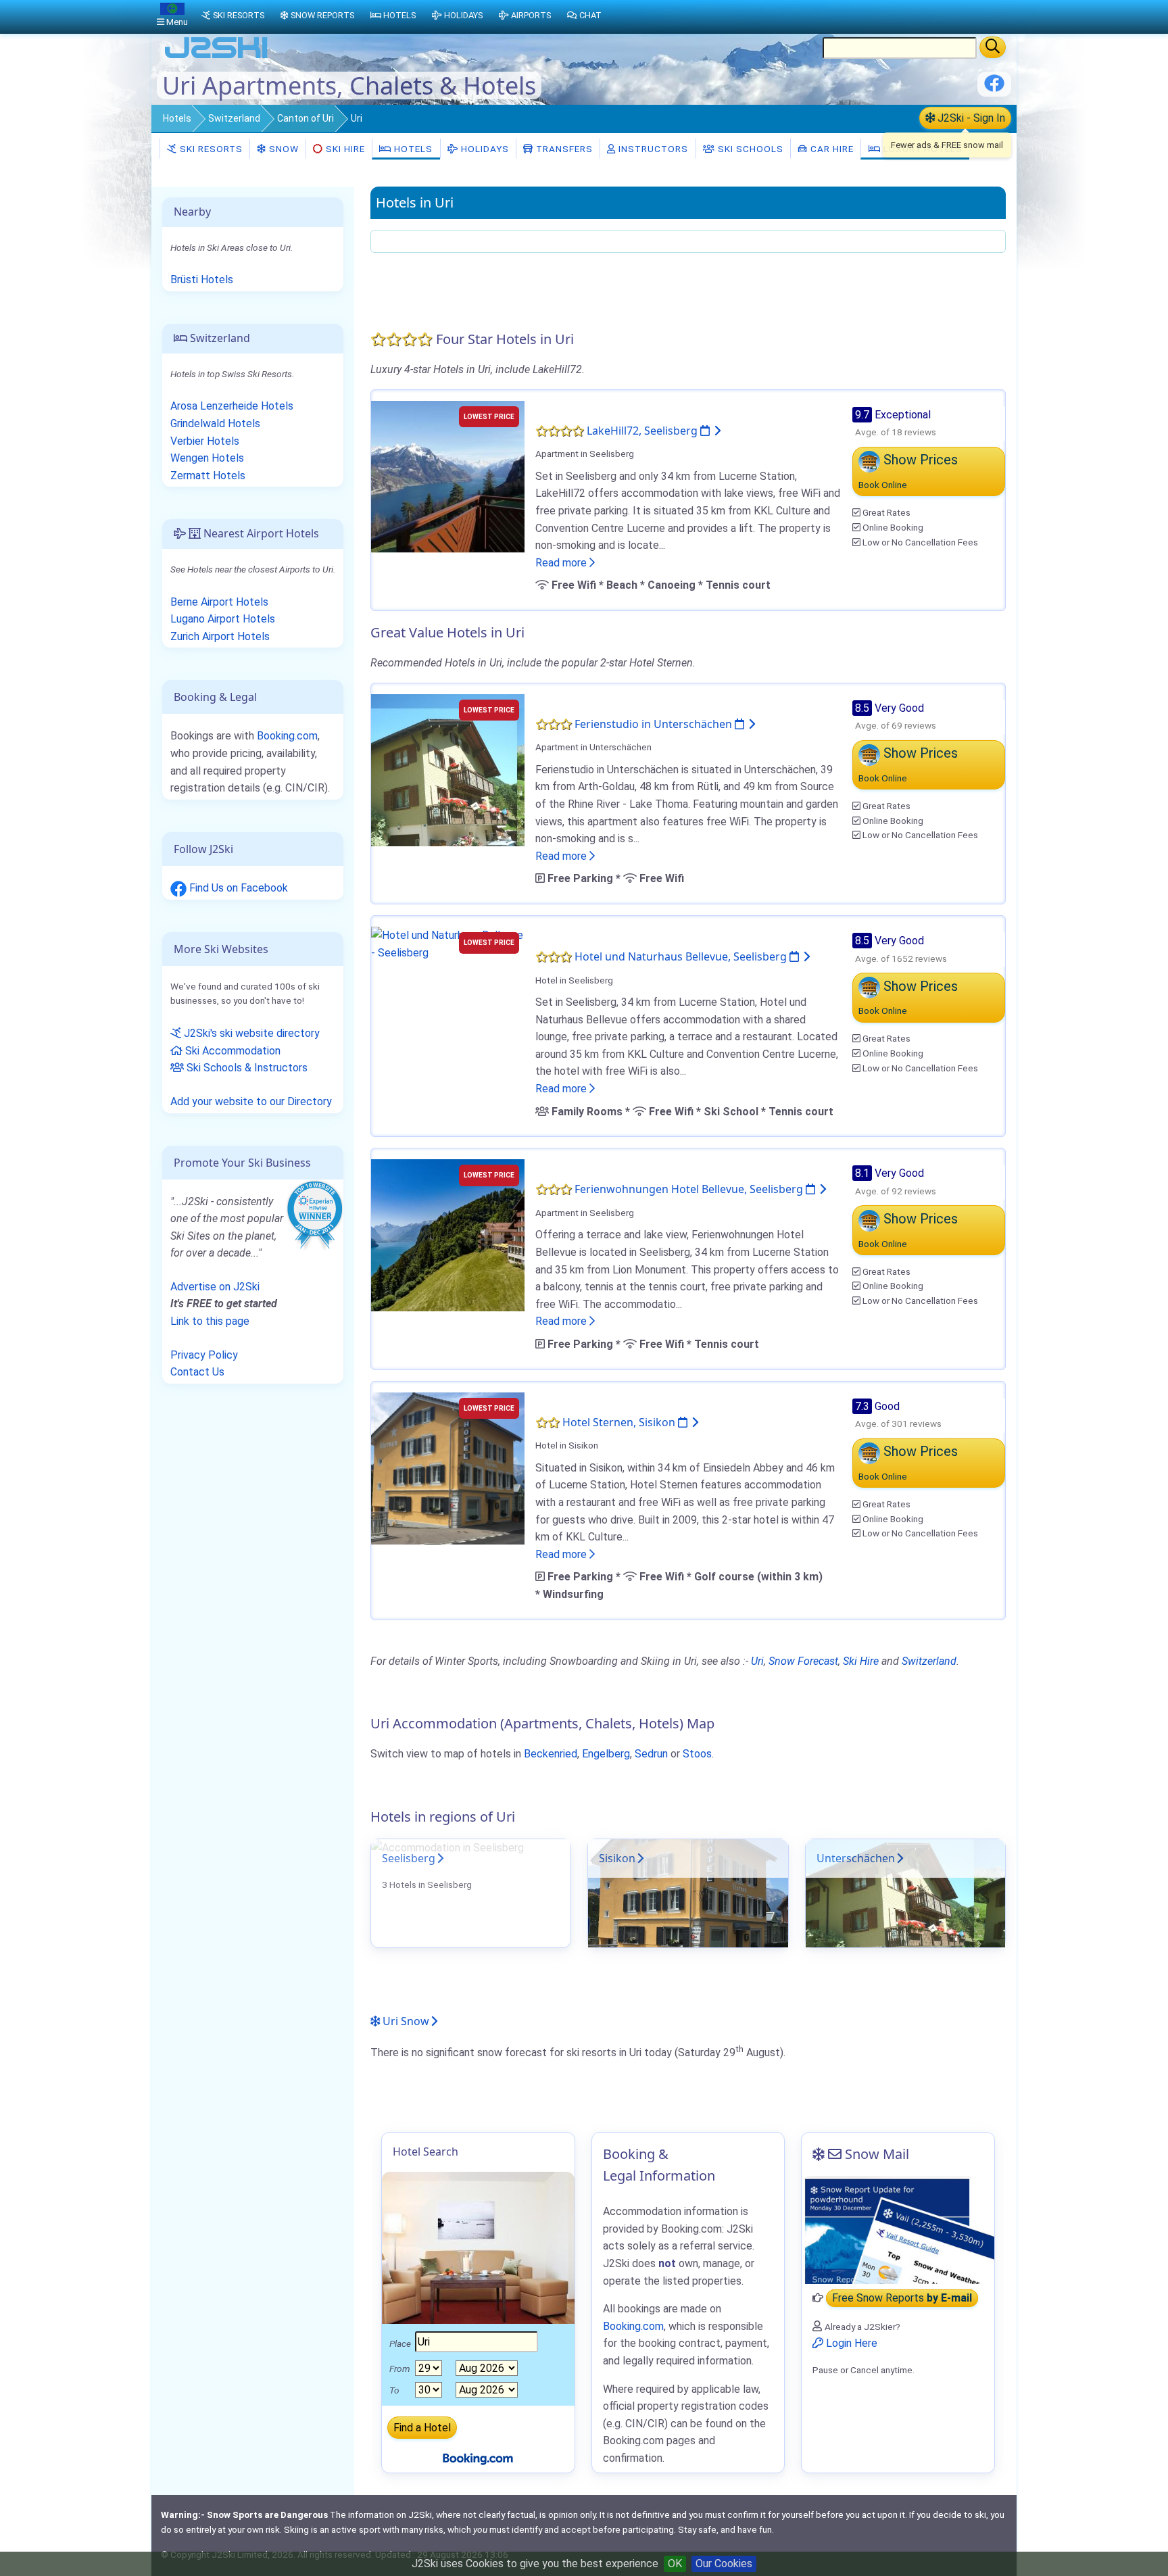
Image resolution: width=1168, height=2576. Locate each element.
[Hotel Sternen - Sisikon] (448, 1467)
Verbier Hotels (205, 441)
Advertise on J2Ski (215, 1287)
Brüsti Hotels (202, 280)
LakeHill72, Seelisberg (643, 431)
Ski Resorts (210, 149)
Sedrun (651, 1754)
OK (675, 2563)
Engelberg (606, 1754)
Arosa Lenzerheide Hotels (232, 406)
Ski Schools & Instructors (246, 1068)
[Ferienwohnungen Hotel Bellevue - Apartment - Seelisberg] (448, 1235)
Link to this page (210, 1321)
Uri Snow (405, 2021)
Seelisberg (409, 1858)
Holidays (484, 149)
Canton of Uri (306, 118)
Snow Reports (322, 15)
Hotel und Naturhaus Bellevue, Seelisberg (682, 956)
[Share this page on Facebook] (994, 88)
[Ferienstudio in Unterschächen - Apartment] (448, 769)
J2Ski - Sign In (970, 118)
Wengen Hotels (207, 458)
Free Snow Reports (902, 2298)
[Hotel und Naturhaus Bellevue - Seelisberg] (448, 943)
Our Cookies (724, 2563)
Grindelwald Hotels (215, 423)
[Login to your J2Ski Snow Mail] (898, 2230)
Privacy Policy (204, 1355)
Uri (757, 1661)
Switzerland (234, 118)
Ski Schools (749, 149)
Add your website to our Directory (251, 1101)
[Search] (993, 47)
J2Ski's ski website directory (250, 1033)
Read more (562, 563)
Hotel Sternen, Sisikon (620, 1422)
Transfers (563, 149)
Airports (531, 15)
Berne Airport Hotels (219, 602)
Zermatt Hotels (208, 476)
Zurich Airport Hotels (220, 636)
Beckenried (551, 1754)
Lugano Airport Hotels (223, 619)
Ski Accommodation (232, 1051)
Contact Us (197, 1372)
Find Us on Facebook (237, 888)
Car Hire (831, 149)
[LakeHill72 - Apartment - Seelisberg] (448, 476)
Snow (283, 149)
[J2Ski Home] (216, 57)
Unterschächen (856, 1858)
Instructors (652, 149)
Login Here (850, 2343)
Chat (590, 15)
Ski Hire (345, 149)
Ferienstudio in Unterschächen (655, 724)
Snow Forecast (803, 1661)
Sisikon (617, 1858)
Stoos (697, 1754)
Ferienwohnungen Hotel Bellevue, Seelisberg (690, 1189)
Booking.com (287, 736)
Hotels (177, 118)
